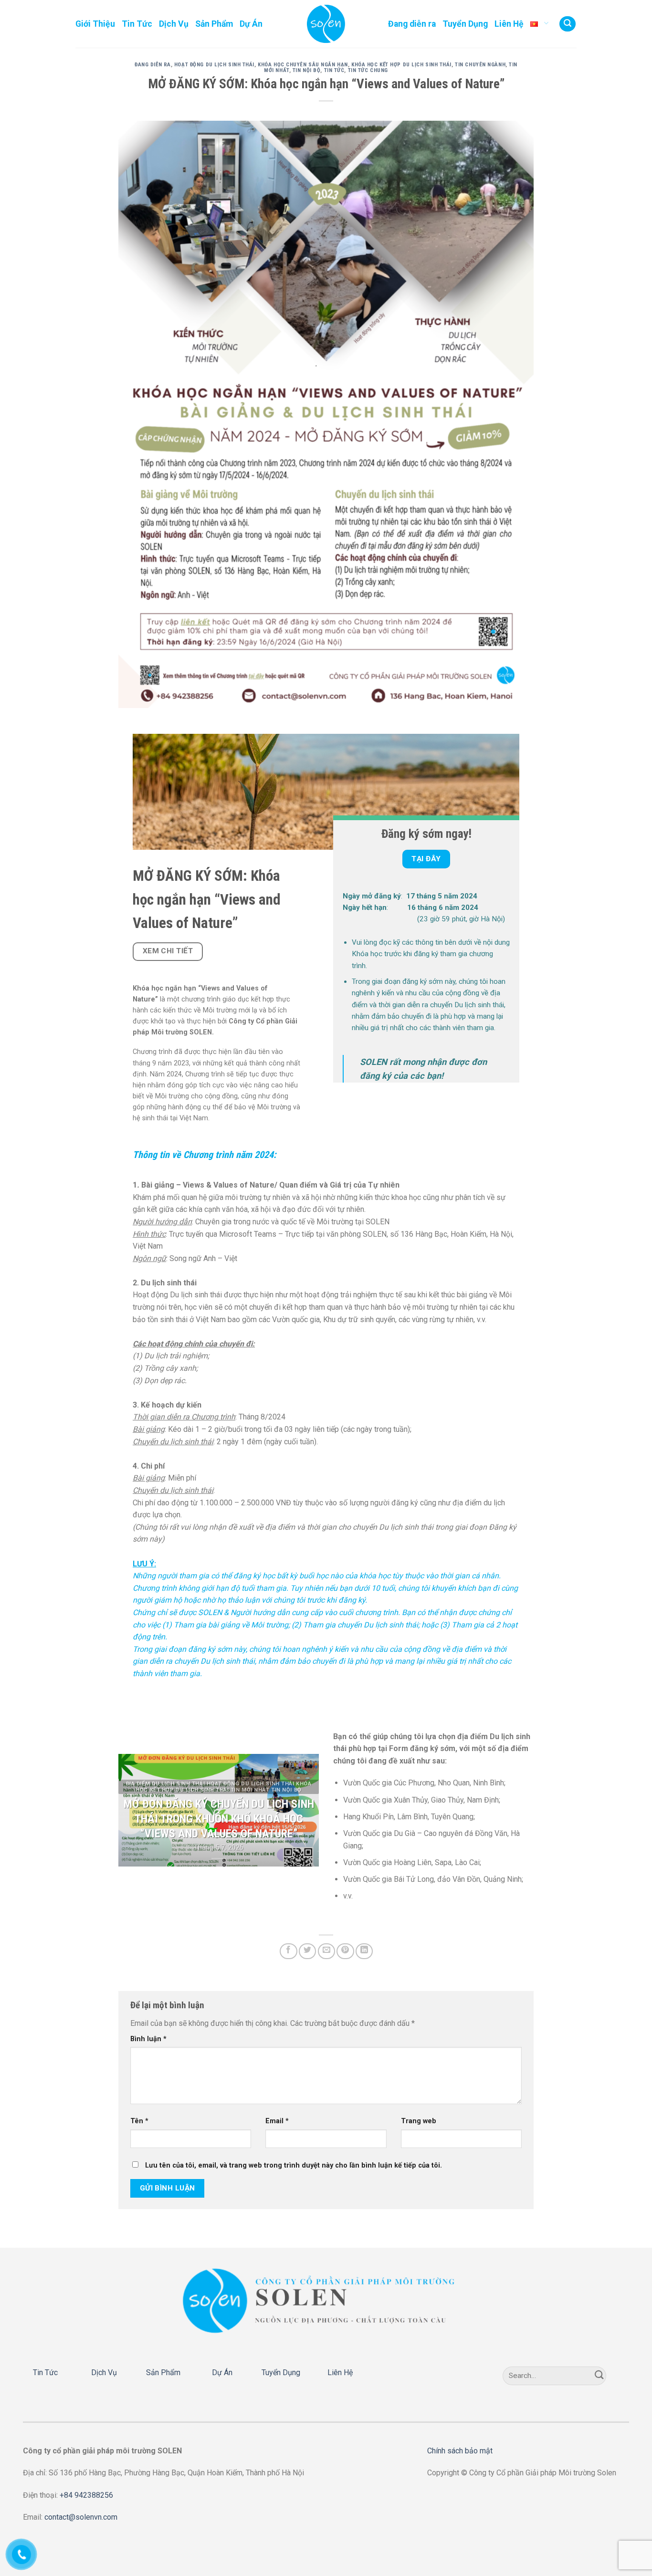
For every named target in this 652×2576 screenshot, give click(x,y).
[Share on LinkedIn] (364, 1951)
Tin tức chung (368, 70)
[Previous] (135, 1810)
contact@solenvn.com (81, 2517)
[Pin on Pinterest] (345, 1951)
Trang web (419, 2121)
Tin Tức (137, 24)
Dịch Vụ (174, 24)
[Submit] (599, 2376)
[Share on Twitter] (307, 1951)
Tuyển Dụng (465, 24)
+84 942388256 (86, 2495)
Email (277, 2121)
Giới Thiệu (95, 24)
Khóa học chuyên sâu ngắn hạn (303, 65)
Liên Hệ (509, 24)
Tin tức (334, 70)
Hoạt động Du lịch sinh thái (214, 65)
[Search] (568, 24)
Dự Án (251, 24)
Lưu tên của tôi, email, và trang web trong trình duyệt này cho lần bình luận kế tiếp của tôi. (294, 2165)
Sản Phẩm (214, 24)
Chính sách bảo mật (460, 2451)
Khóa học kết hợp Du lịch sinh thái (401, 65)
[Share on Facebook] (288, 1951)
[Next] (303, 1810)
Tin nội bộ (307, 70)
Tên (139, 2121)
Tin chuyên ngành (480, 65)
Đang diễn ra (412, 24)
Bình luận (148, 2039)
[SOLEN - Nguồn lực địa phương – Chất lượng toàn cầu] (326, 24)
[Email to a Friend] (326, 1951)
